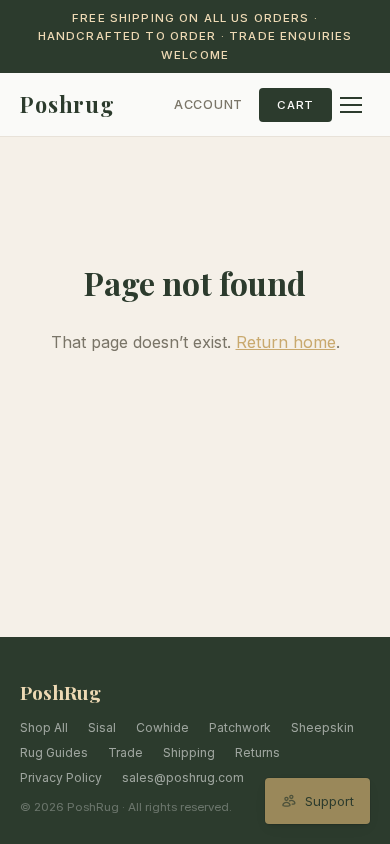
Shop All (44, 727)
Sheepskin (322, 727)
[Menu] (351, 105)
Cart (295, 105)
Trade (125, 752)
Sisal (102, 727)
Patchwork (240, 727)
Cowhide (162, 727)
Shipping (189, 752)
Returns (257, 752)
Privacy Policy (61, 777)
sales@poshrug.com (183, 777)
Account (208, 104)
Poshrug (67, 104)
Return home (286, 342)
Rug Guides (54, 752)
